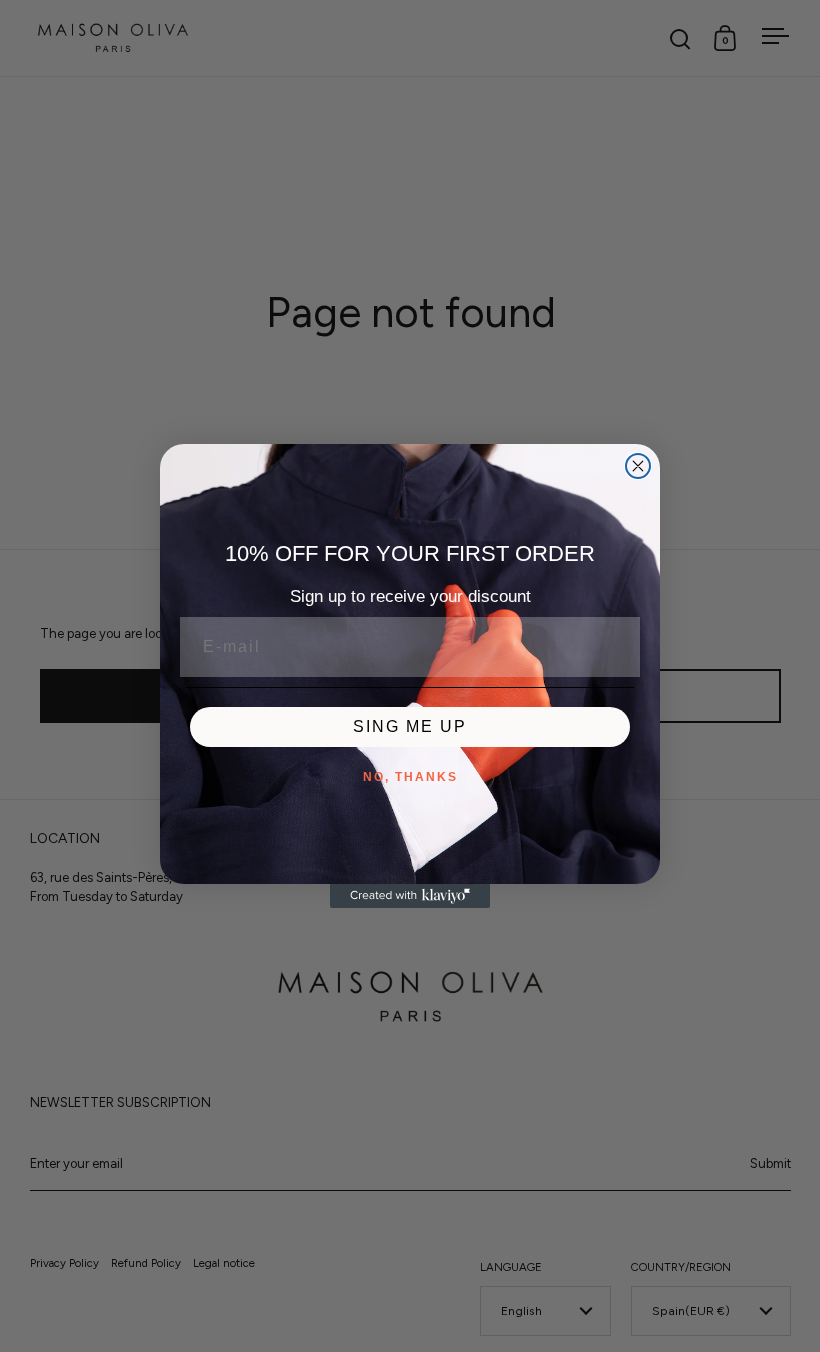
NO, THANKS (410, 777)
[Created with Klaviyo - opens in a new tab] (410, 896)
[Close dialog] (638, 466)
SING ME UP (410, 726)
